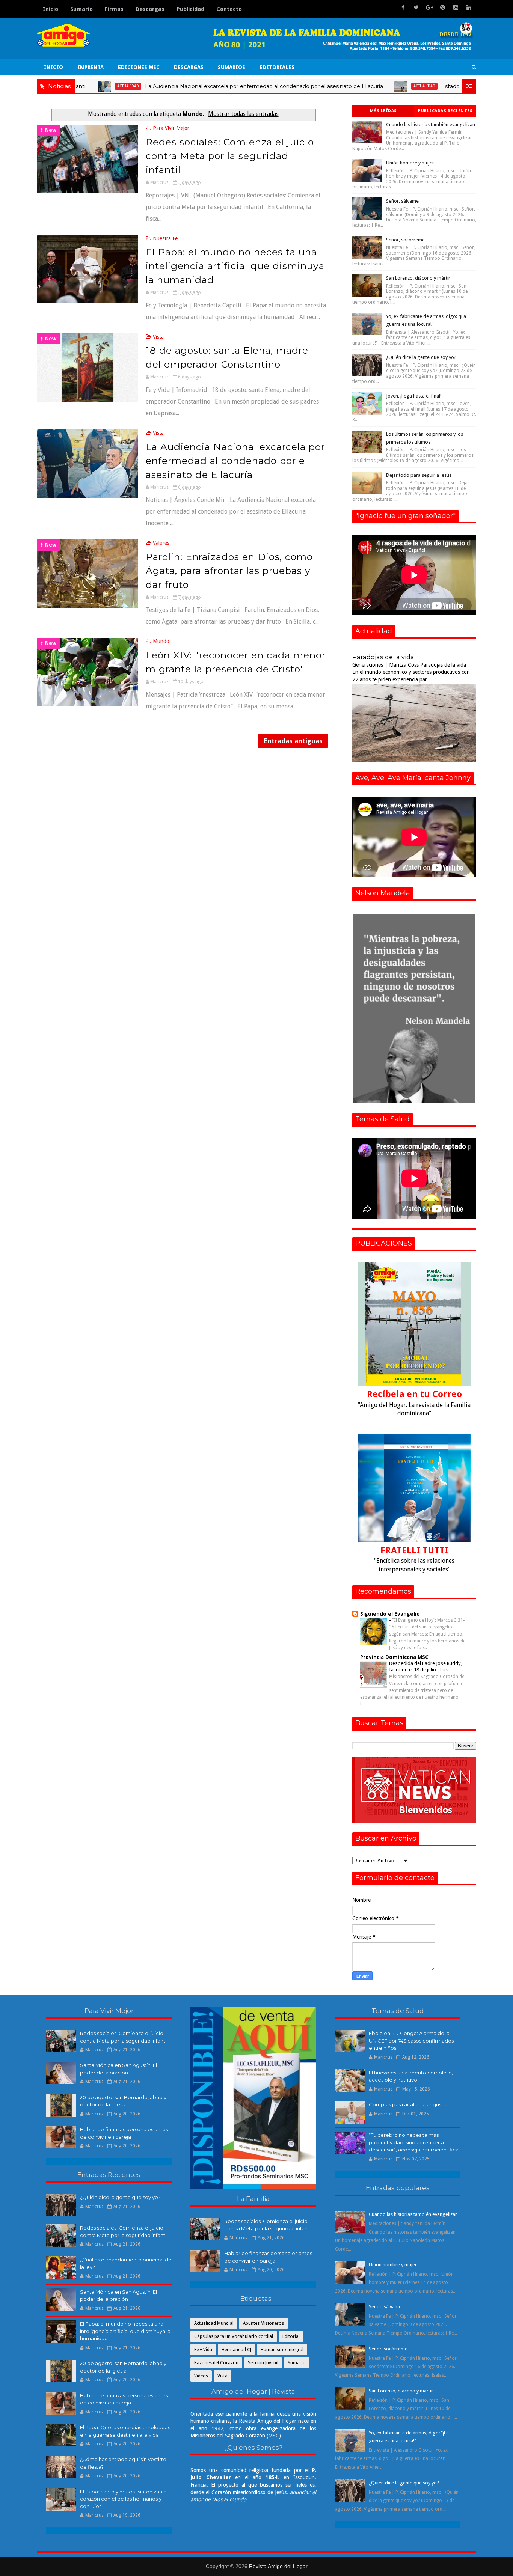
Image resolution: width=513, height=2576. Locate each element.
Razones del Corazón (216, 2363)
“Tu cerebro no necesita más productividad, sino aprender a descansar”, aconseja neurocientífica (414, 2142)
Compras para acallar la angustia (408, 2104)
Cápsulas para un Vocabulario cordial (234, 2336)
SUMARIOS (232, 67)
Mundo (161, 641)
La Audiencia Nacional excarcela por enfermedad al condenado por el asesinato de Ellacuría (196, 86)
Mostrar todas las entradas (243, 114)
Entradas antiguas (293, 741)
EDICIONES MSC (139, 67)
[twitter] (416, 8)
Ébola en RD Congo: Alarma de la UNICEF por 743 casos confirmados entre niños (411, 2040)
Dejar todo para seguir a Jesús (419, 475)
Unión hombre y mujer (410, 163)
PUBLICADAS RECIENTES (445, 111)
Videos (201, 2376)
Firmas (114, 9)
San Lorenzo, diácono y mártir (418, 278)
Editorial (291, 2336)
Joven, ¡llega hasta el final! (414, 396)
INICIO (54, 67)
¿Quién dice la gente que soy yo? (421, 357)
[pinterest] (442, 8)
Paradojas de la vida (383, 657)
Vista (158, 337)
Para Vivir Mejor (171, 128)
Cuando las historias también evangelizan (431, 124)
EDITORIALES (277, 67)
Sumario (81, 9)
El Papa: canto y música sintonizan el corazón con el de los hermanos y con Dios (124, 2499)
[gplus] (429, 8)
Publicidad (190, 9)
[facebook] (403, 8)
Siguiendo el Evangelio (390, 1614)
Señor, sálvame (402, 201)
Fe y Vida (203, 2350)
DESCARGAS (189, 67)
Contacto (229, 9)
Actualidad (357, 86)
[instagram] (456, 8)
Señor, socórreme (405, 240)
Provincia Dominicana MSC (394, 1657)
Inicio (51, 9)
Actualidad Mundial (214, 2323)
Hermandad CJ (236, 2350)
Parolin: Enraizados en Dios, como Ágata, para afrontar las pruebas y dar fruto (229, 571)
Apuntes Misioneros (263, 2323)
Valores (161, 543)
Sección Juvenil (263, 2363)
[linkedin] (469, 8)
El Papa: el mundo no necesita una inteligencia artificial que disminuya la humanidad (235, 266)
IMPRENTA (91, 67)
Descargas (150, 9)
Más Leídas (383, 111)
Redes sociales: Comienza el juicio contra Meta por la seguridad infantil (230, 156)
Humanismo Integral (282, 2350)
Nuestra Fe (165, 238)
